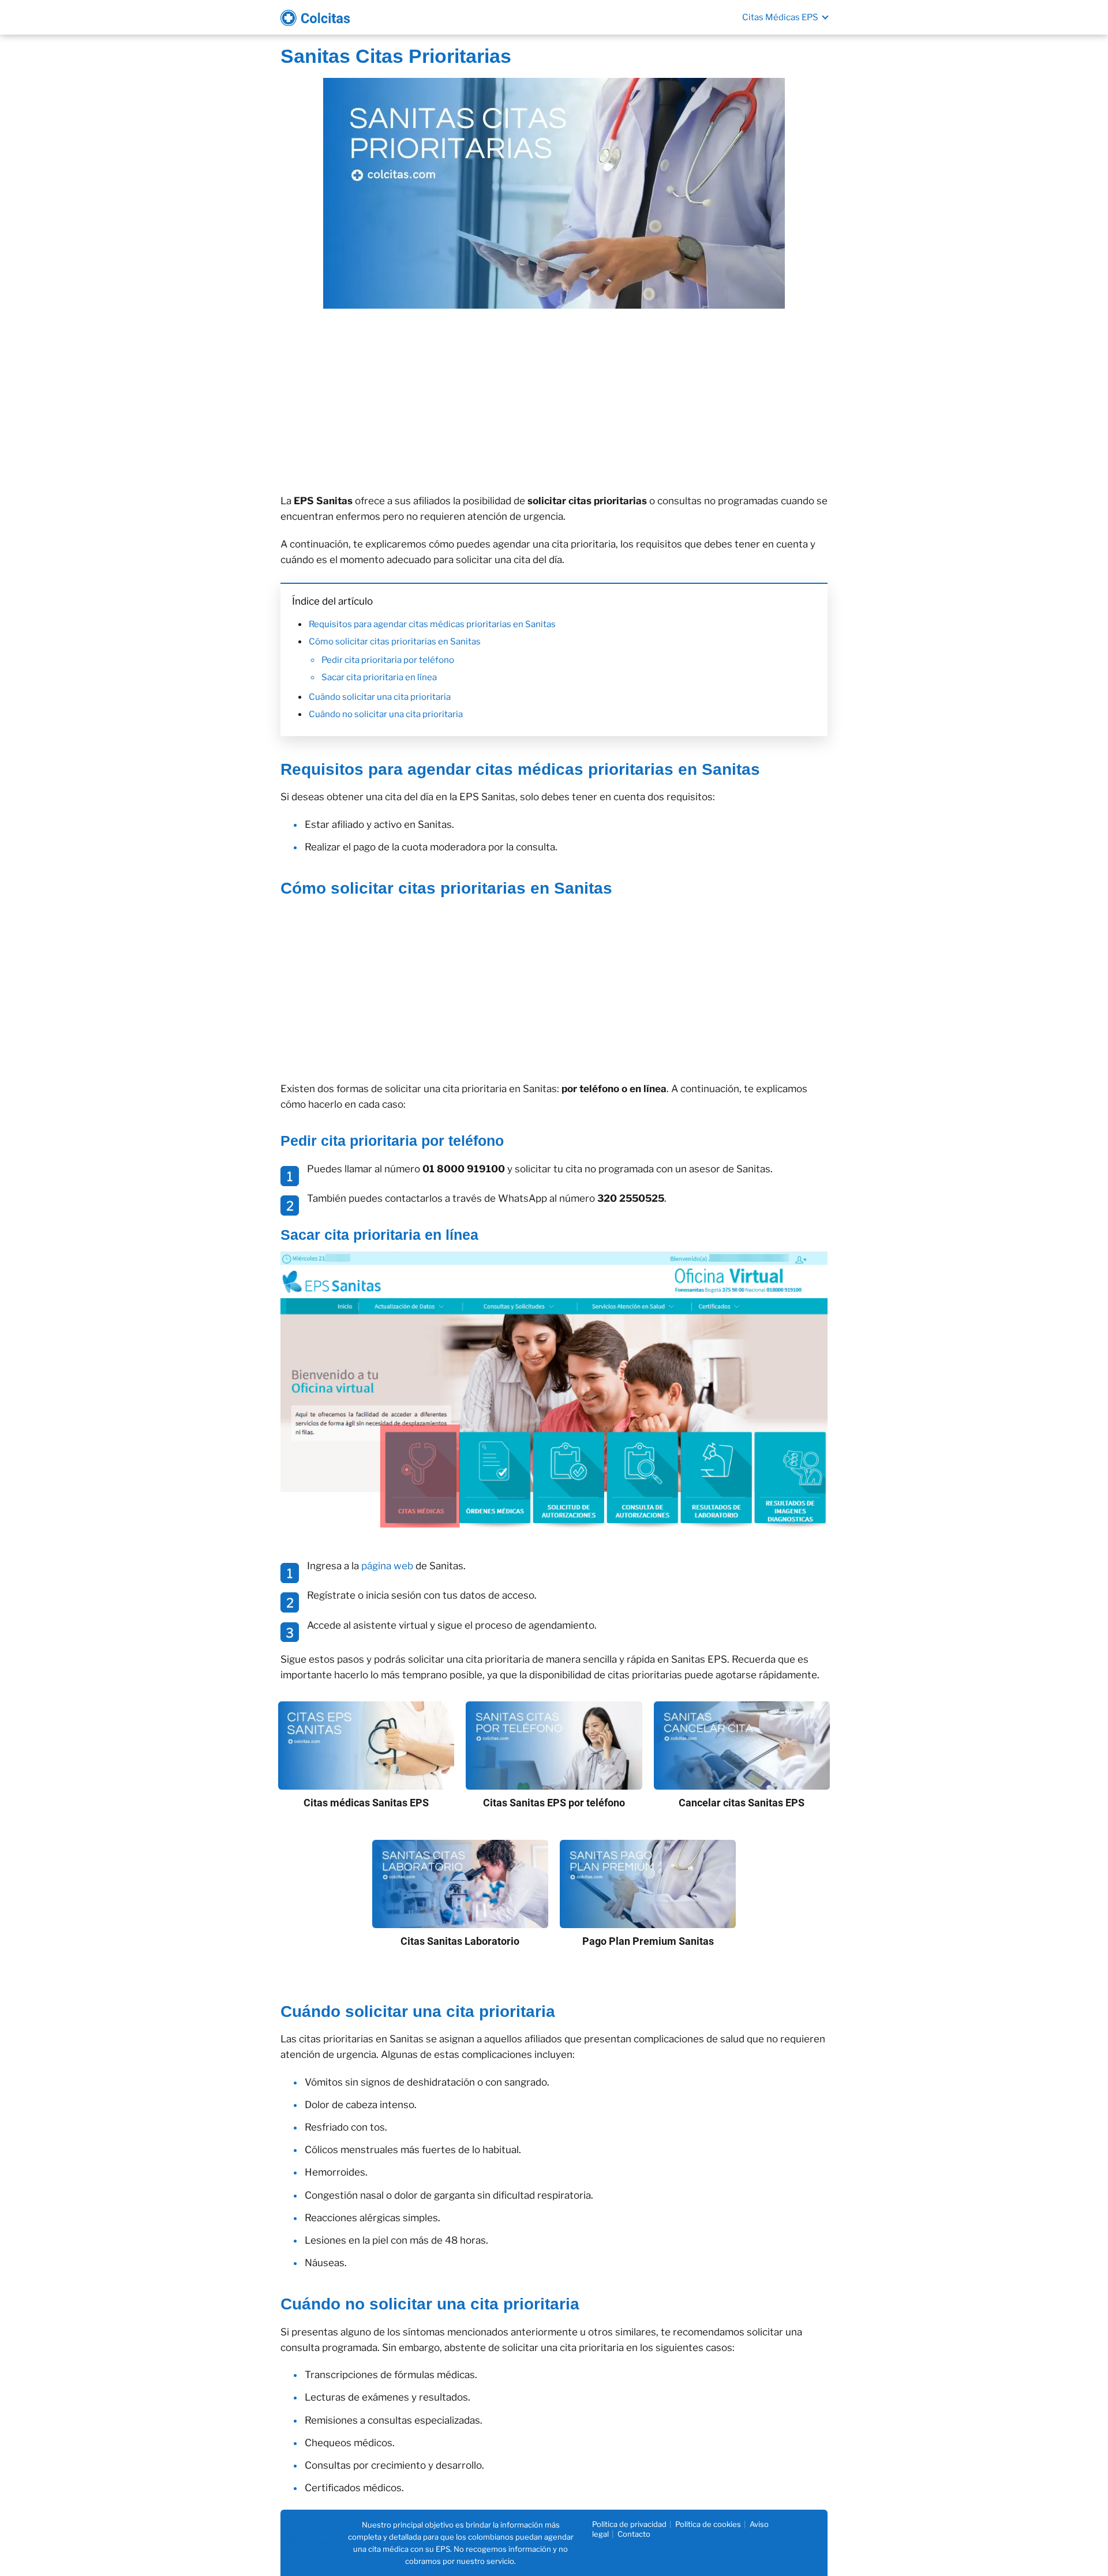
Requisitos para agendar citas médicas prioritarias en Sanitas (432, 624)
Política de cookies (708, 2524)
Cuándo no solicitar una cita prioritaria (386, 714)
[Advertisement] (554, 401)
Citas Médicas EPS (780, 17)
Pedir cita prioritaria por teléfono (388, 660)
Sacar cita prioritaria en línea (379, 677)
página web (387, 1566)
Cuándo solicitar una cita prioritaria (380, 697)
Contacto (634, 2534)
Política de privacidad (629, 2524)
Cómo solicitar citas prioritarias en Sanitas (395, 642)
